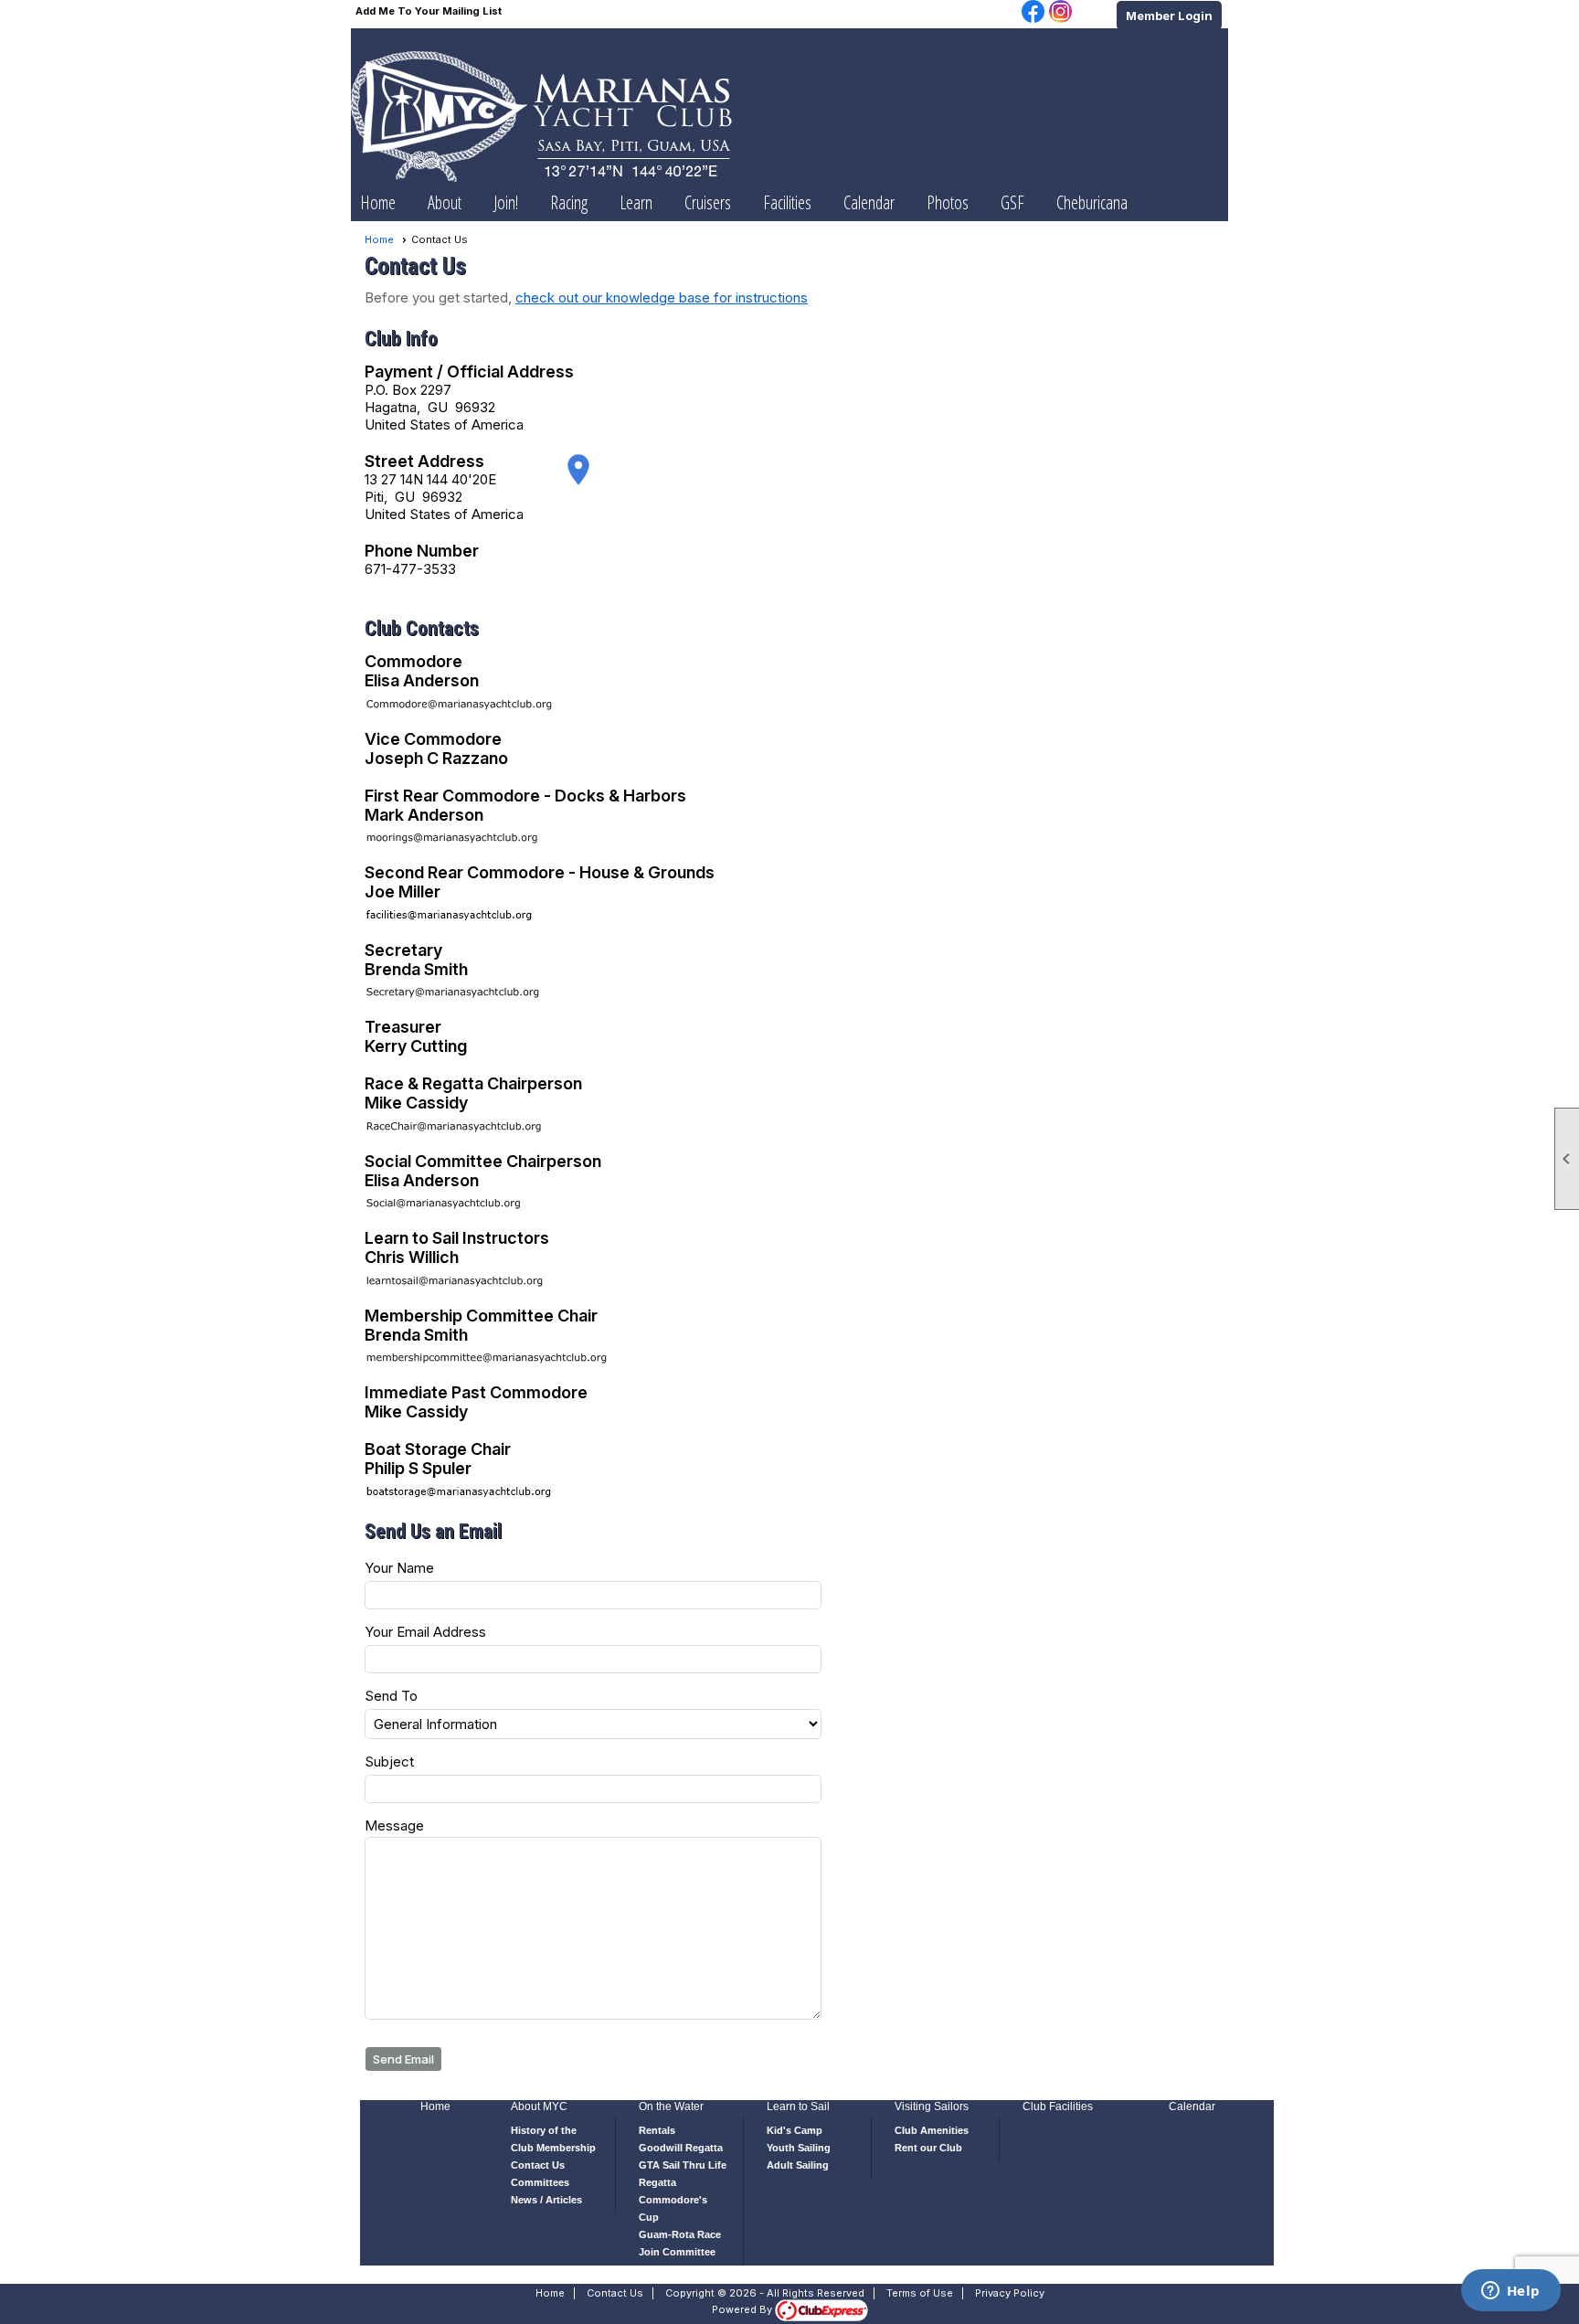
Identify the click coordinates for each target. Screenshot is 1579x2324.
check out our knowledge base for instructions (662, 297)
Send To (391, 1696)
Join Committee (677, 2252)
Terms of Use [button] (920, 2293)
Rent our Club (928, 2148)
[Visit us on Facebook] (1033, 13)
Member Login (1169, 16)
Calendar (869, 202)
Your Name (399, 1568)
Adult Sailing (798, 2165)
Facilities (787, 202)
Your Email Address (425, 1632)
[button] (445, 203)
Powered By (743, 2309)
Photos (948, 202)
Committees (540, 2182)
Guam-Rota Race (680, 2234)
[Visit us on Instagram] (1060, 13)
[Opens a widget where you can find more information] (1510, 2292)
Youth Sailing (799, 2148)
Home (378, 202)
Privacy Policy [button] (1010, 2293)
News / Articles (546, 2200)
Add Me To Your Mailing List (429, 11)
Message (394, 1825)
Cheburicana (1092, 202)
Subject (389, 1762)
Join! (506, 202)
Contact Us (538, 2165)
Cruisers (708, 202)
